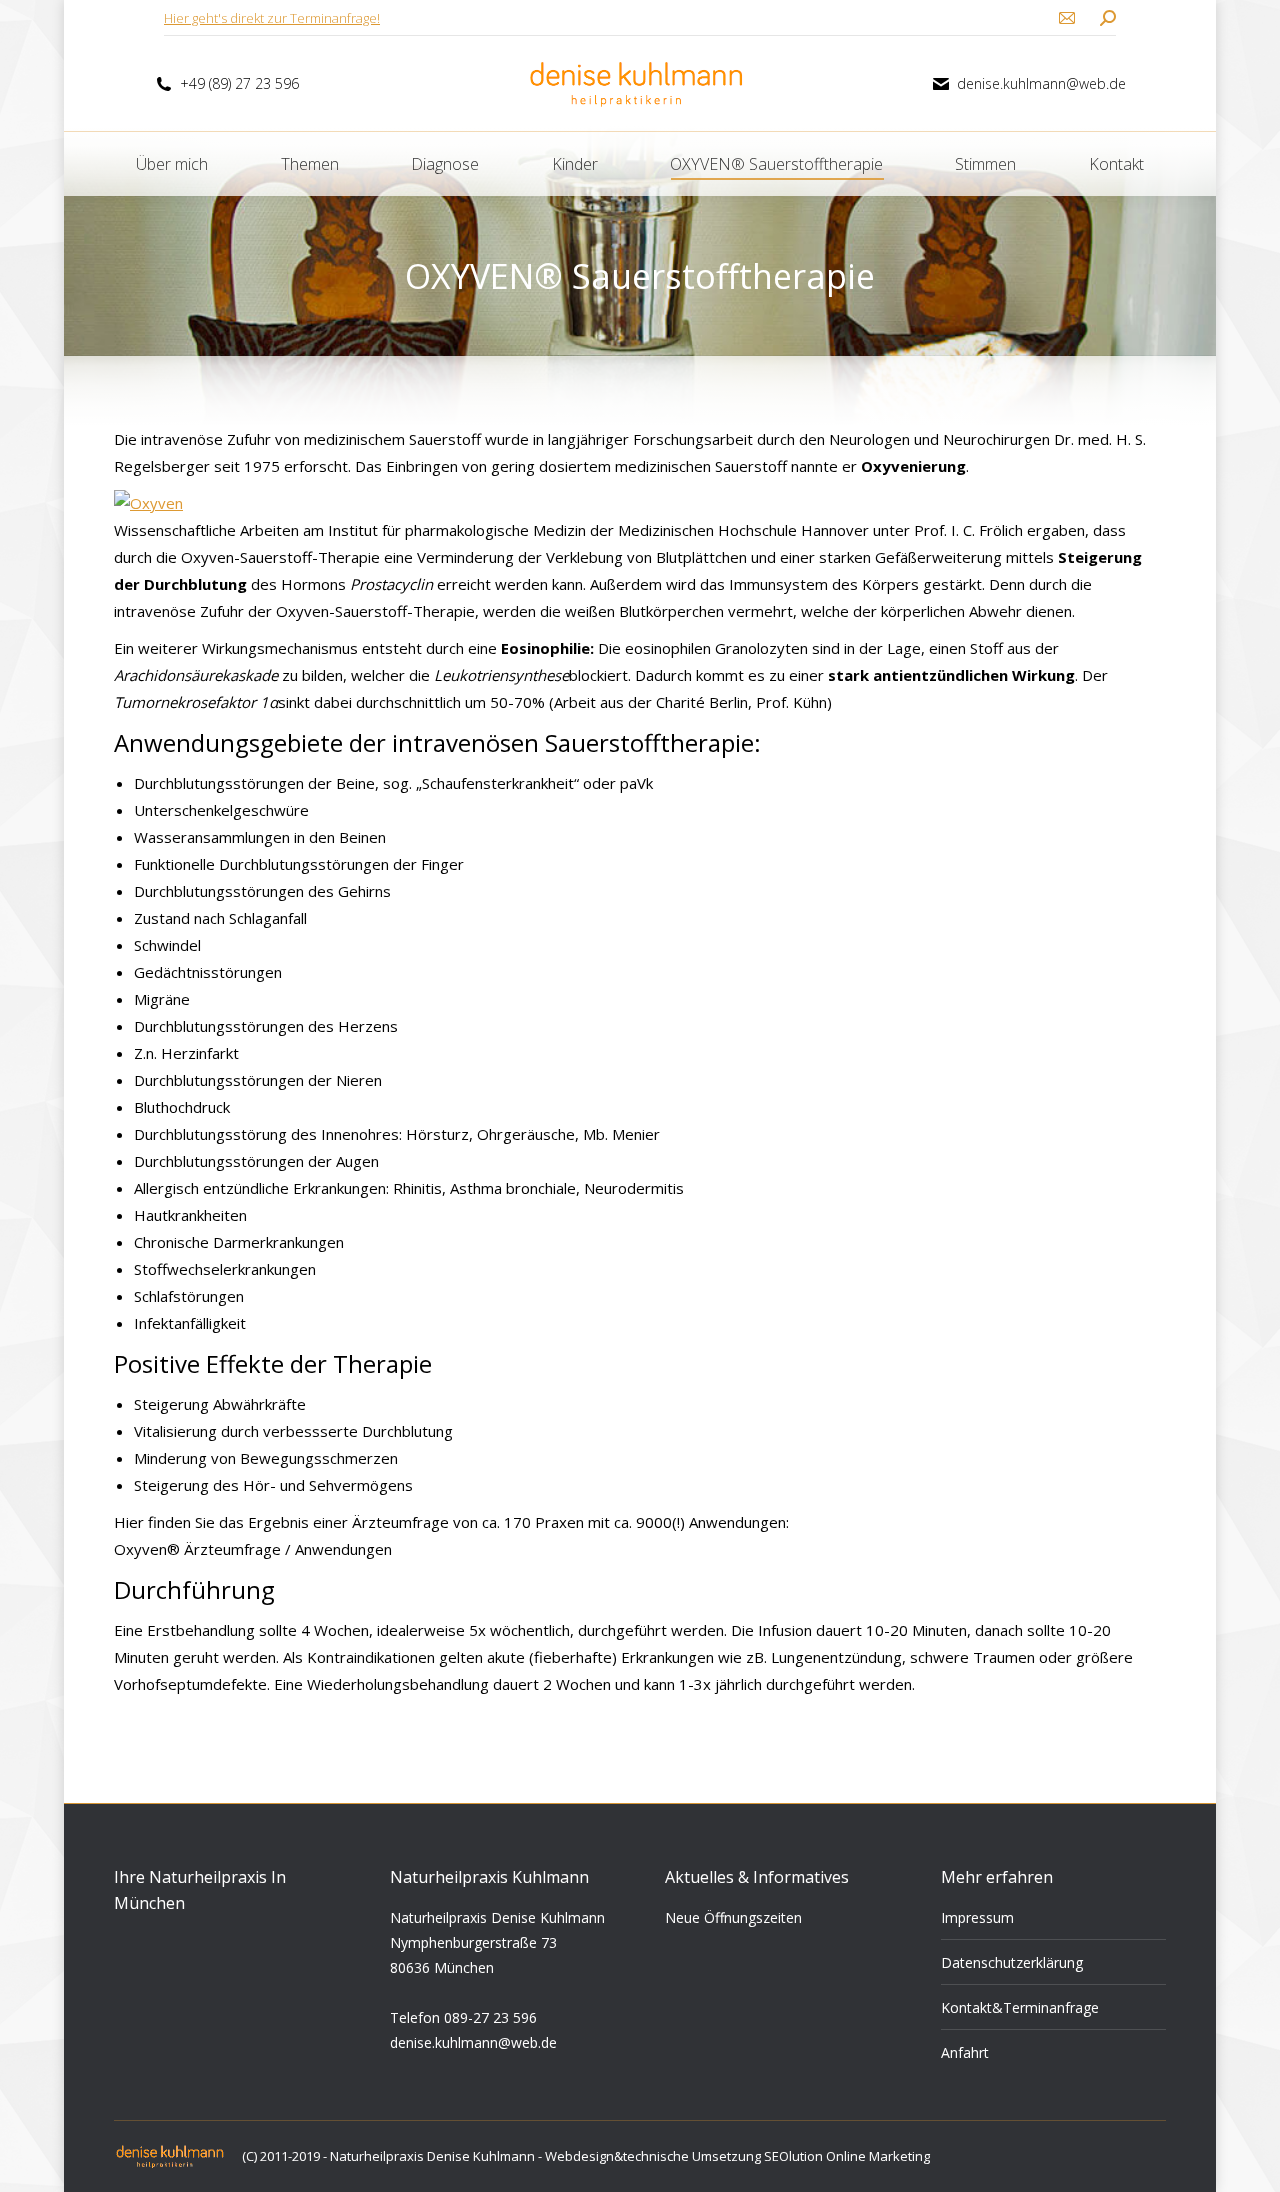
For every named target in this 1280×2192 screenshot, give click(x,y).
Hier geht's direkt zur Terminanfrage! (272, 18)
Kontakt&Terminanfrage (1020, 2007)
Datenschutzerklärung (1012, 1962)
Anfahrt (965, 2052)
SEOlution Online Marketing (847, 2156)
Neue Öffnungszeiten (733, 1917)
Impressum (977, 1917)
